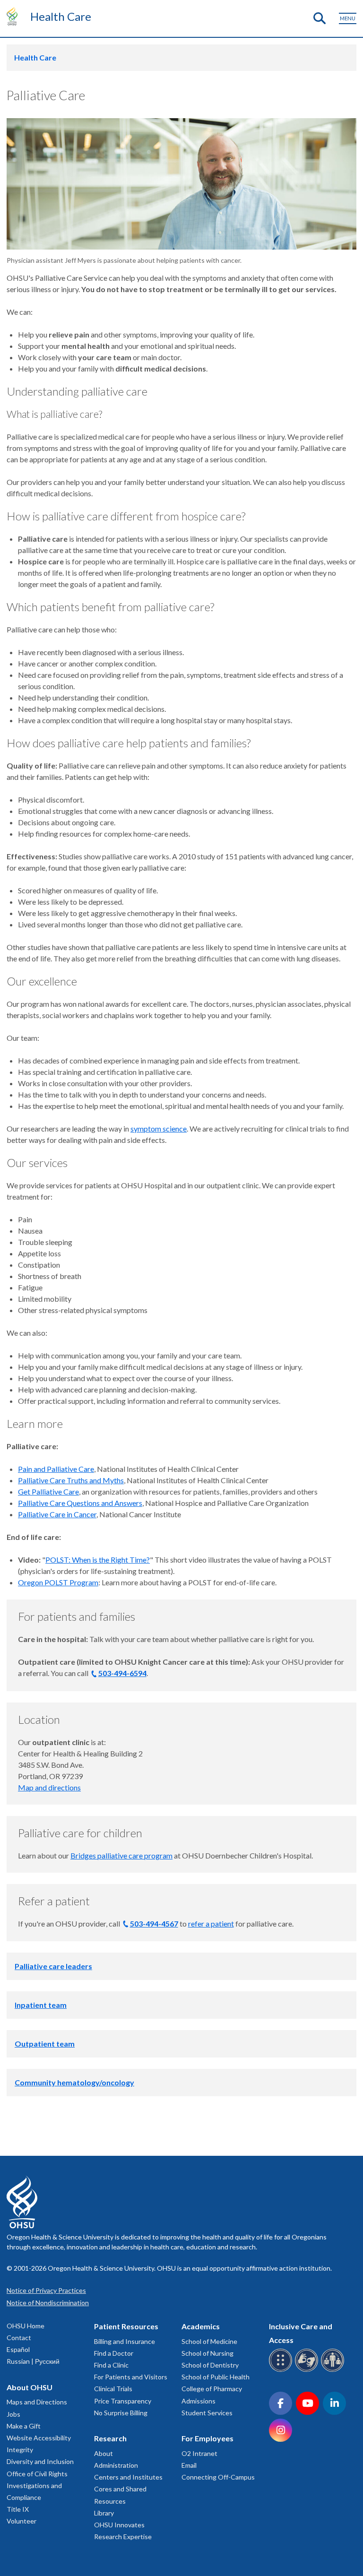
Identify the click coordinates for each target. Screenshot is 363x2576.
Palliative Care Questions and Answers (80, 1503)
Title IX (18, 2509)
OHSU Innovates (119, 2525)
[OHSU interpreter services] (334, 2370)
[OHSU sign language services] (308, 2370)
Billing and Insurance (125, 2341)
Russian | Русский (33, 2361)
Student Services (207, 2413)
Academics (201, 2326)
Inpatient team (41, 2005)
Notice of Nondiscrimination (48, 2303)
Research (110, 2438)
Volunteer (22, 2521)
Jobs (13, 2414)
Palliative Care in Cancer (57, 1514)
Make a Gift (24, 2426)
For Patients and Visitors (131, 2377)
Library (104, 2513)
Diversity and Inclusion (40, 2461)
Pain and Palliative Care (56, 1469)
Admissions (199, 2401)
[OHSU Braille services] (282, 2370)
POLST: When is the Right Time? (98, 1560)
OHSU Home (26, 2326)
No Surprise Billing (121, 2413)
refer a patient (211, 1923)
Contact (19, 2338)
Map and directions (49, 1787)
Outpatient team (45, 2044)
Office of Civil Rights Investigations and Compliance (37, 2485)
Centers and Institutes (128, 2477)
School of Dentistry (210, 2365)
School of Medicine (209, 2341)
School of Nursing (207, 2353)
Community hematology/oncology (74, 2082)
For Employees (207, 2438)
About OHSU (30, 2387)
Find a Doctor (114, 2353)
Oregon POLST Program (58, 1582)
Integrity (20, 2450)
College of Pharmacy (212, 2389)
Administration (116, 2465)
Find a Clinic (111, 2365)
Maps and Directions (37, 2402)
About (104, 2453)
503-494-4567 (154, 1923)
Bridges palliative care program (121, 1855)
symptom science (159, 1128)
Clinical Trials (113, 2389)
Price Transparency (123, 2401)
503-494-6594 (122, 1673)
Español (18, 2349)
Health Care (61, 16)
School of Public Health (216, 2377)
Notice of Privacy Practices (46, 2290)
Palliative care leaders (53, 1966)
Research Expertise (123, 2537)
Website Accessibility (39, 2438)
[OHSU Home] (14, 16)
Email (189, 2465)
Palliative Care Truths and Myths (71, 1480)
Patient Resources (126, 2326)
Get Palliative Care (48, 1491)
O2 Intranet (199, 2453)
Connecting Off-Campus (218, 2477)
